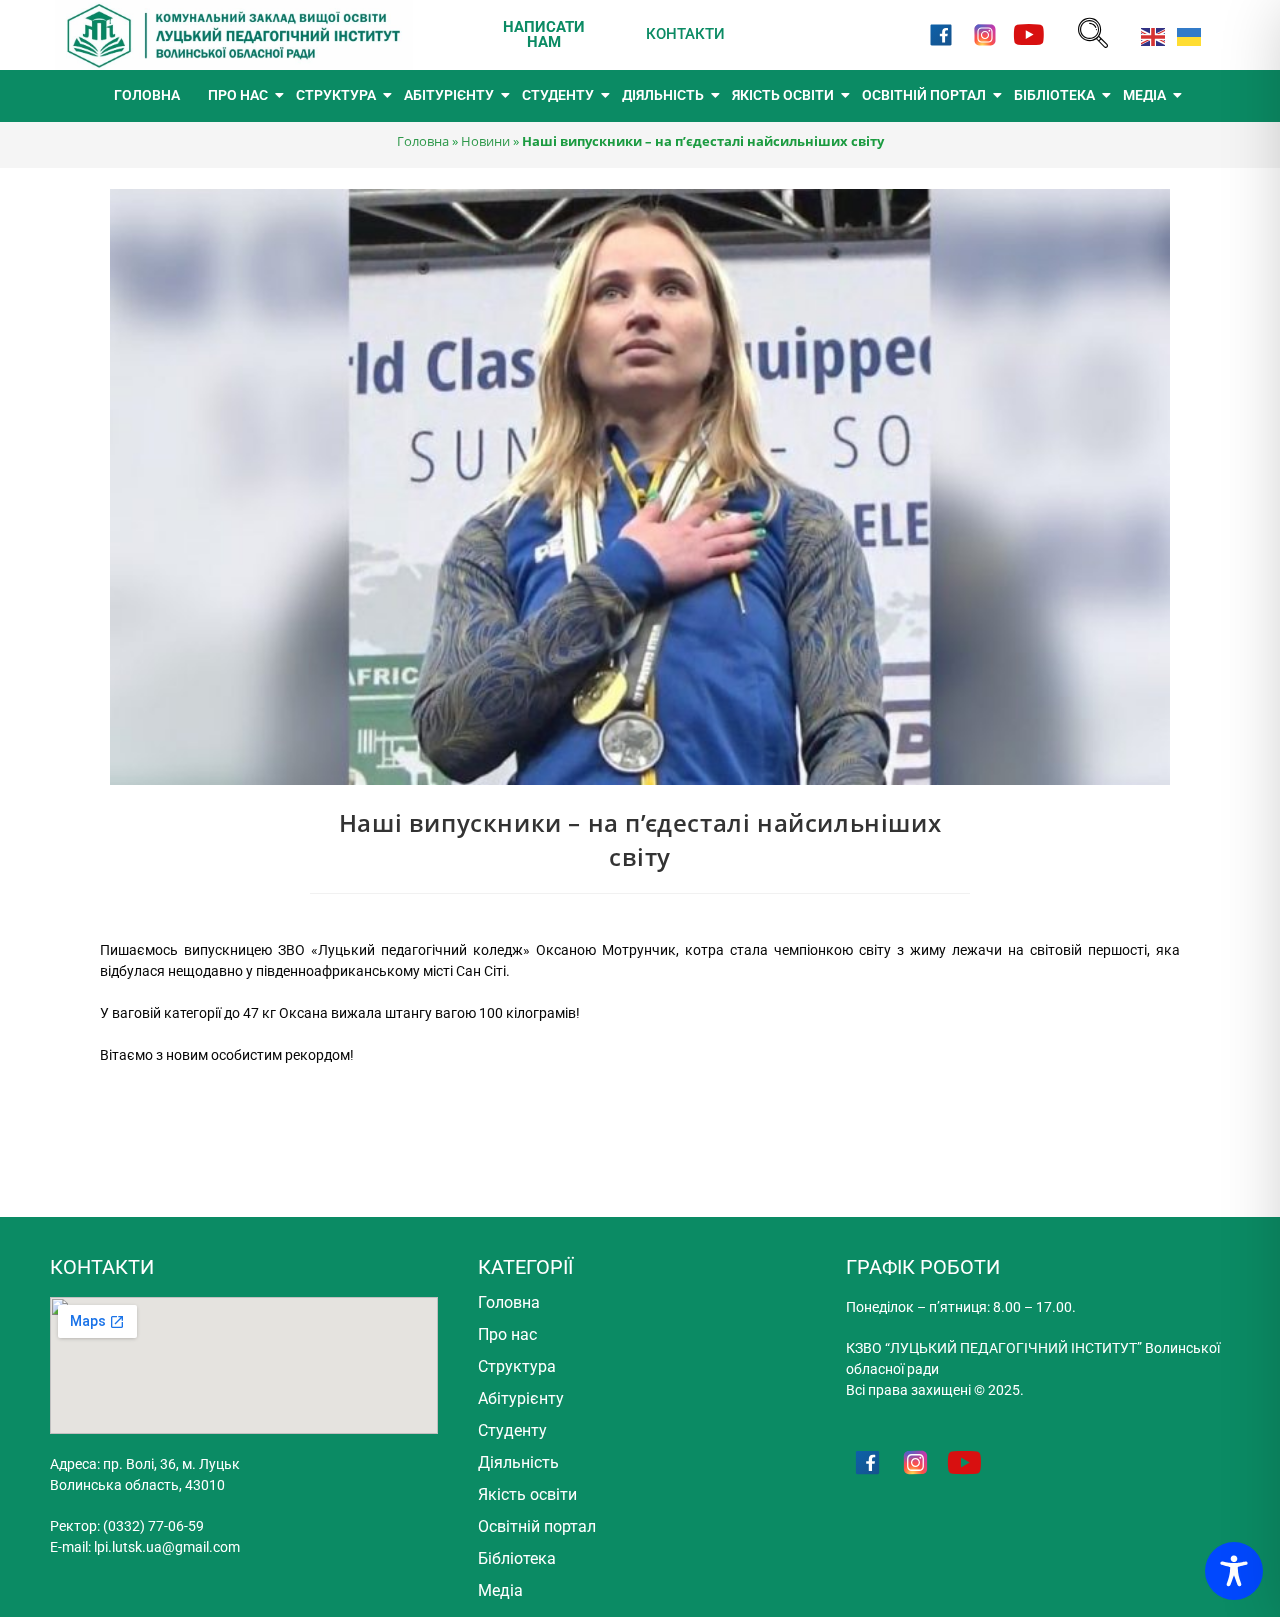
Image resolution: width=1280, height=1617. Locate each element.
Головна (423, 141)
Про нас (507, 1334)
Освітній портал (537, 1526)
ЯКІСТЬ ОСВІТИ (783, 95)
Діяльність (518, 1462)
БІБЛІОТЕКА (1054, 95)
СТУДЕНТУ (558, 95)
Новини (485, 141)
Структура (517, 1366)
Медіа (500, 1590)
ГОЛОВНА (147, 95)
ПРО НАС (238, 95)
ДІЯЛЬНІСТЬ (663, 95)
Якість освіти (527, 1494)
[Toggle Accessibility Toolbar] (1234, 1571)
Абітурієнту (521, 1398)
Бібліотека (517, 1558)
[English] (1149, 34)
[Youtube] (1029, 34)
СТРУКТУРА (336, 95)
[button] (1093, 34)
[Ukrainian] (1185, 34)
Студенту (512, 1430)
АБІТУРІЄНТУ (449, 95)
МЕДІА (1144, 95)
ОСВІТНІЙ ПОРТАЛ (924, 95)
